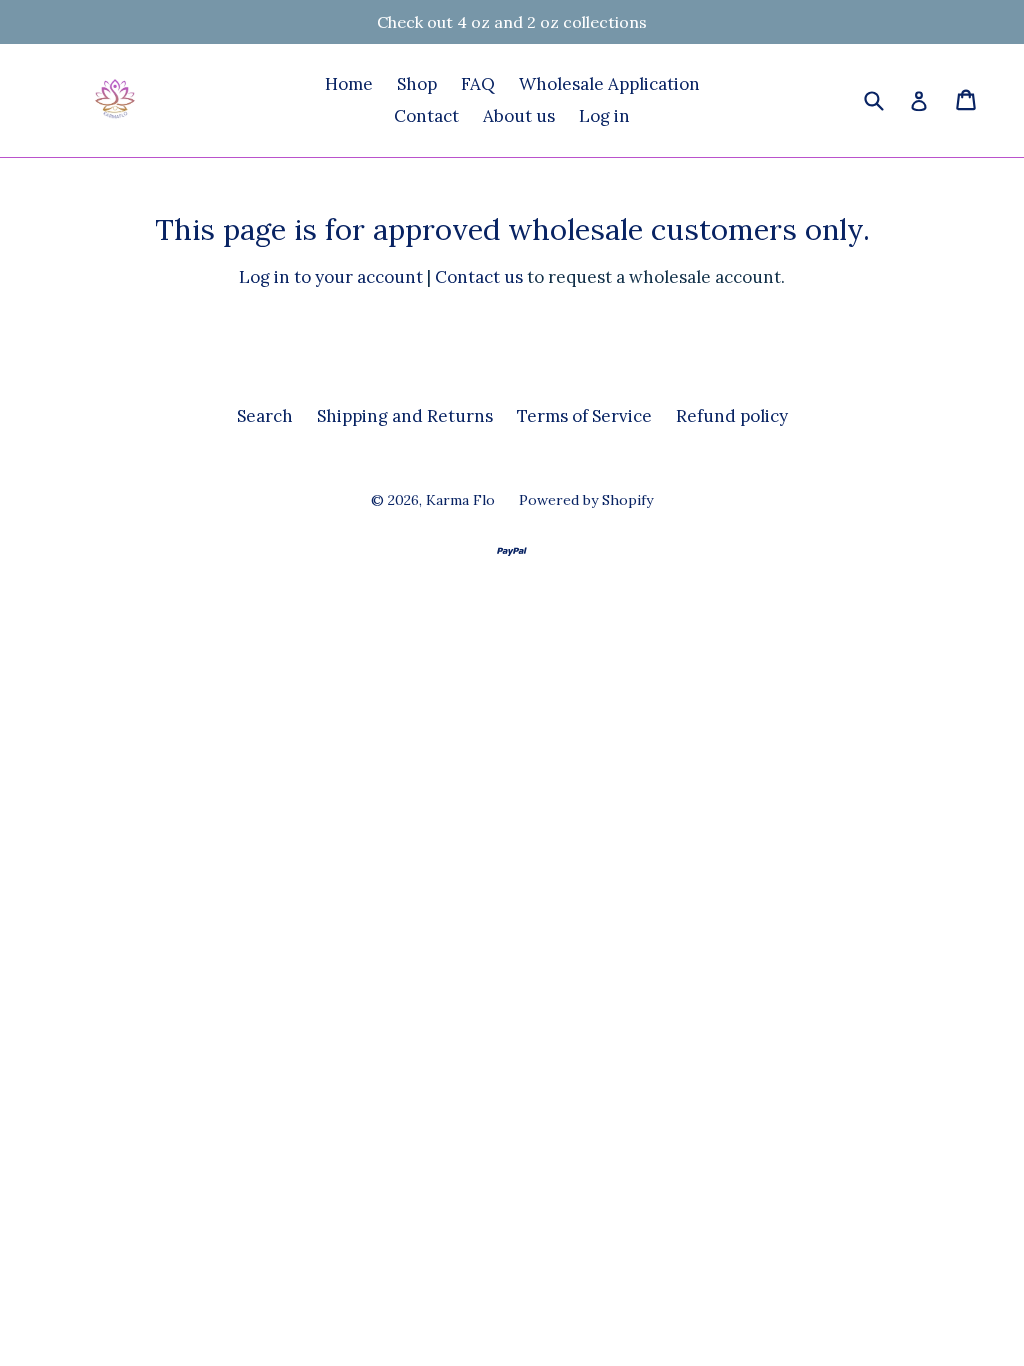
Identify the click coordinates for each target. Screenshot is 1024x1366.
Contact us (479, 277)
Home (349, 84)
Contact (426, 116)
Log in (604, 116)
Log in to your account (331, 277)
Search (265, 416)
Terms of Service (584, 416)
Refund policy (732, 416)
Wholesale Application (609, 84)
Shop (417, 84)
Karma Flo (460, 500)
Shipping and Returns (405, 416)
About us (519, 116)
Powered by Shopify (586, 500)
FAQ (478, 84)
